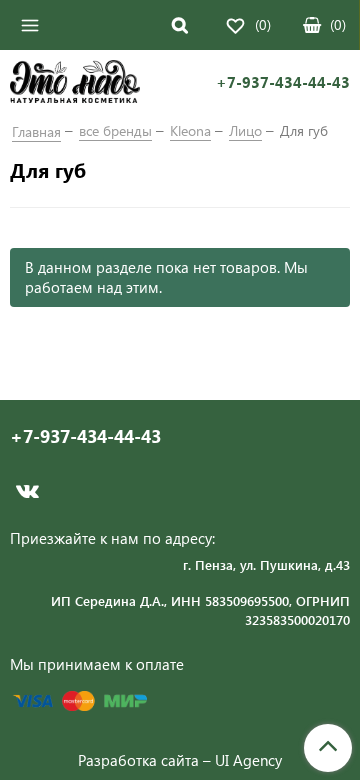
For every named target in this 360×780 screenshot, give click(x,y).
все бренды (115, 130)
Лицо (245, 130)
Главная (36, 131)
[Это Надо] (75, 84)
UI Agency (248, 760)
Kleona (190, 130)
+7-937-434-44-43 (283, 82)
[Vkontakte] (27, 491)
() (338, 24)
